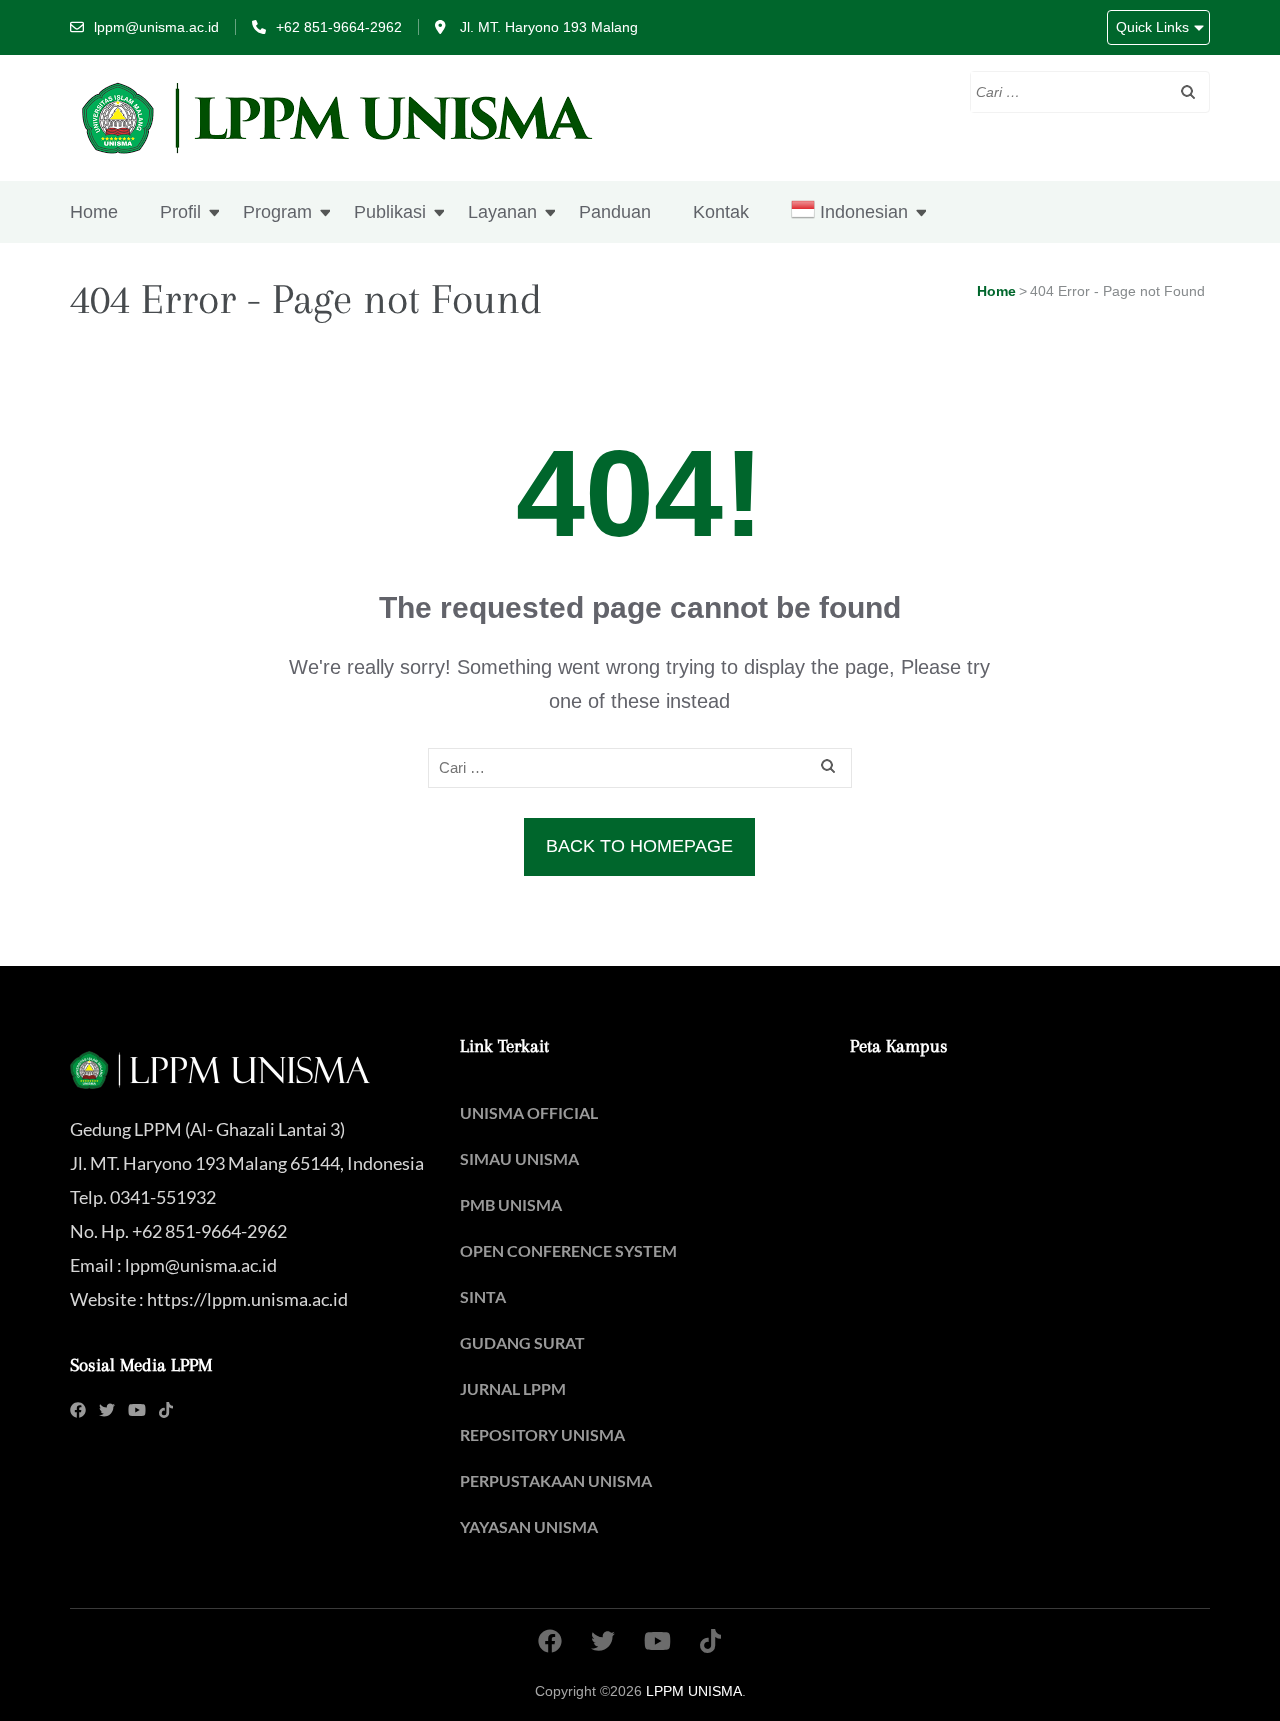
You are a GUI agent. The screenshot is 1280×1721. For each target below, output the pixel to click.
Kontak (721, 212)
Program (277, 212)
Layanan (502, 212)
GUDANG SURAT (522, 1342)
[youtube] (137, 1409)
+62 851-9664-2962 (339, 27)
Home (94, 212)
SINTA (483, 1296)
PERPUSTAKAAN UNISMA (556, 1480)
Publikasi (390, 212)
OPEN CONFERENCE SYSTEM (568, 1250)
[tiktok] (166, 1409)
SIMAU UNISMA (519, 1158)
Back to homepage (639, 846)
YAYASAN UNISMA (529, 1526)
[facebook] (78, 1409)
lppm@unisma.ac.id (156, 27)
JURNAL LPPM (513, 1388)
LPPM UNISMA (694, 1691)
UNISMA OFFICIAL (529, 1112)
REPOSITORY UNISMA (542, 1434)
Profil (180, 212)
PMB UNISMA (511, 1204)
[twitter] (107, 1409)
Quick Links (1152, 27)
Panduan (615, 212)
